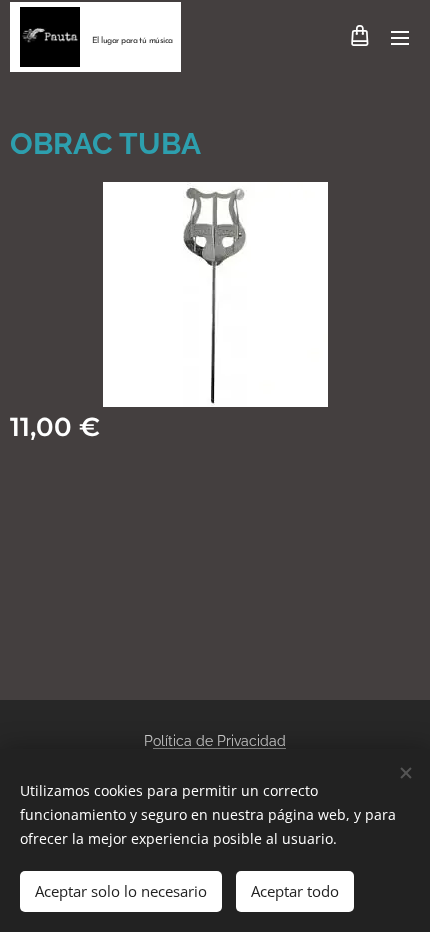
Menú (400, 37)
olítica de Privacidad (219, 741)
